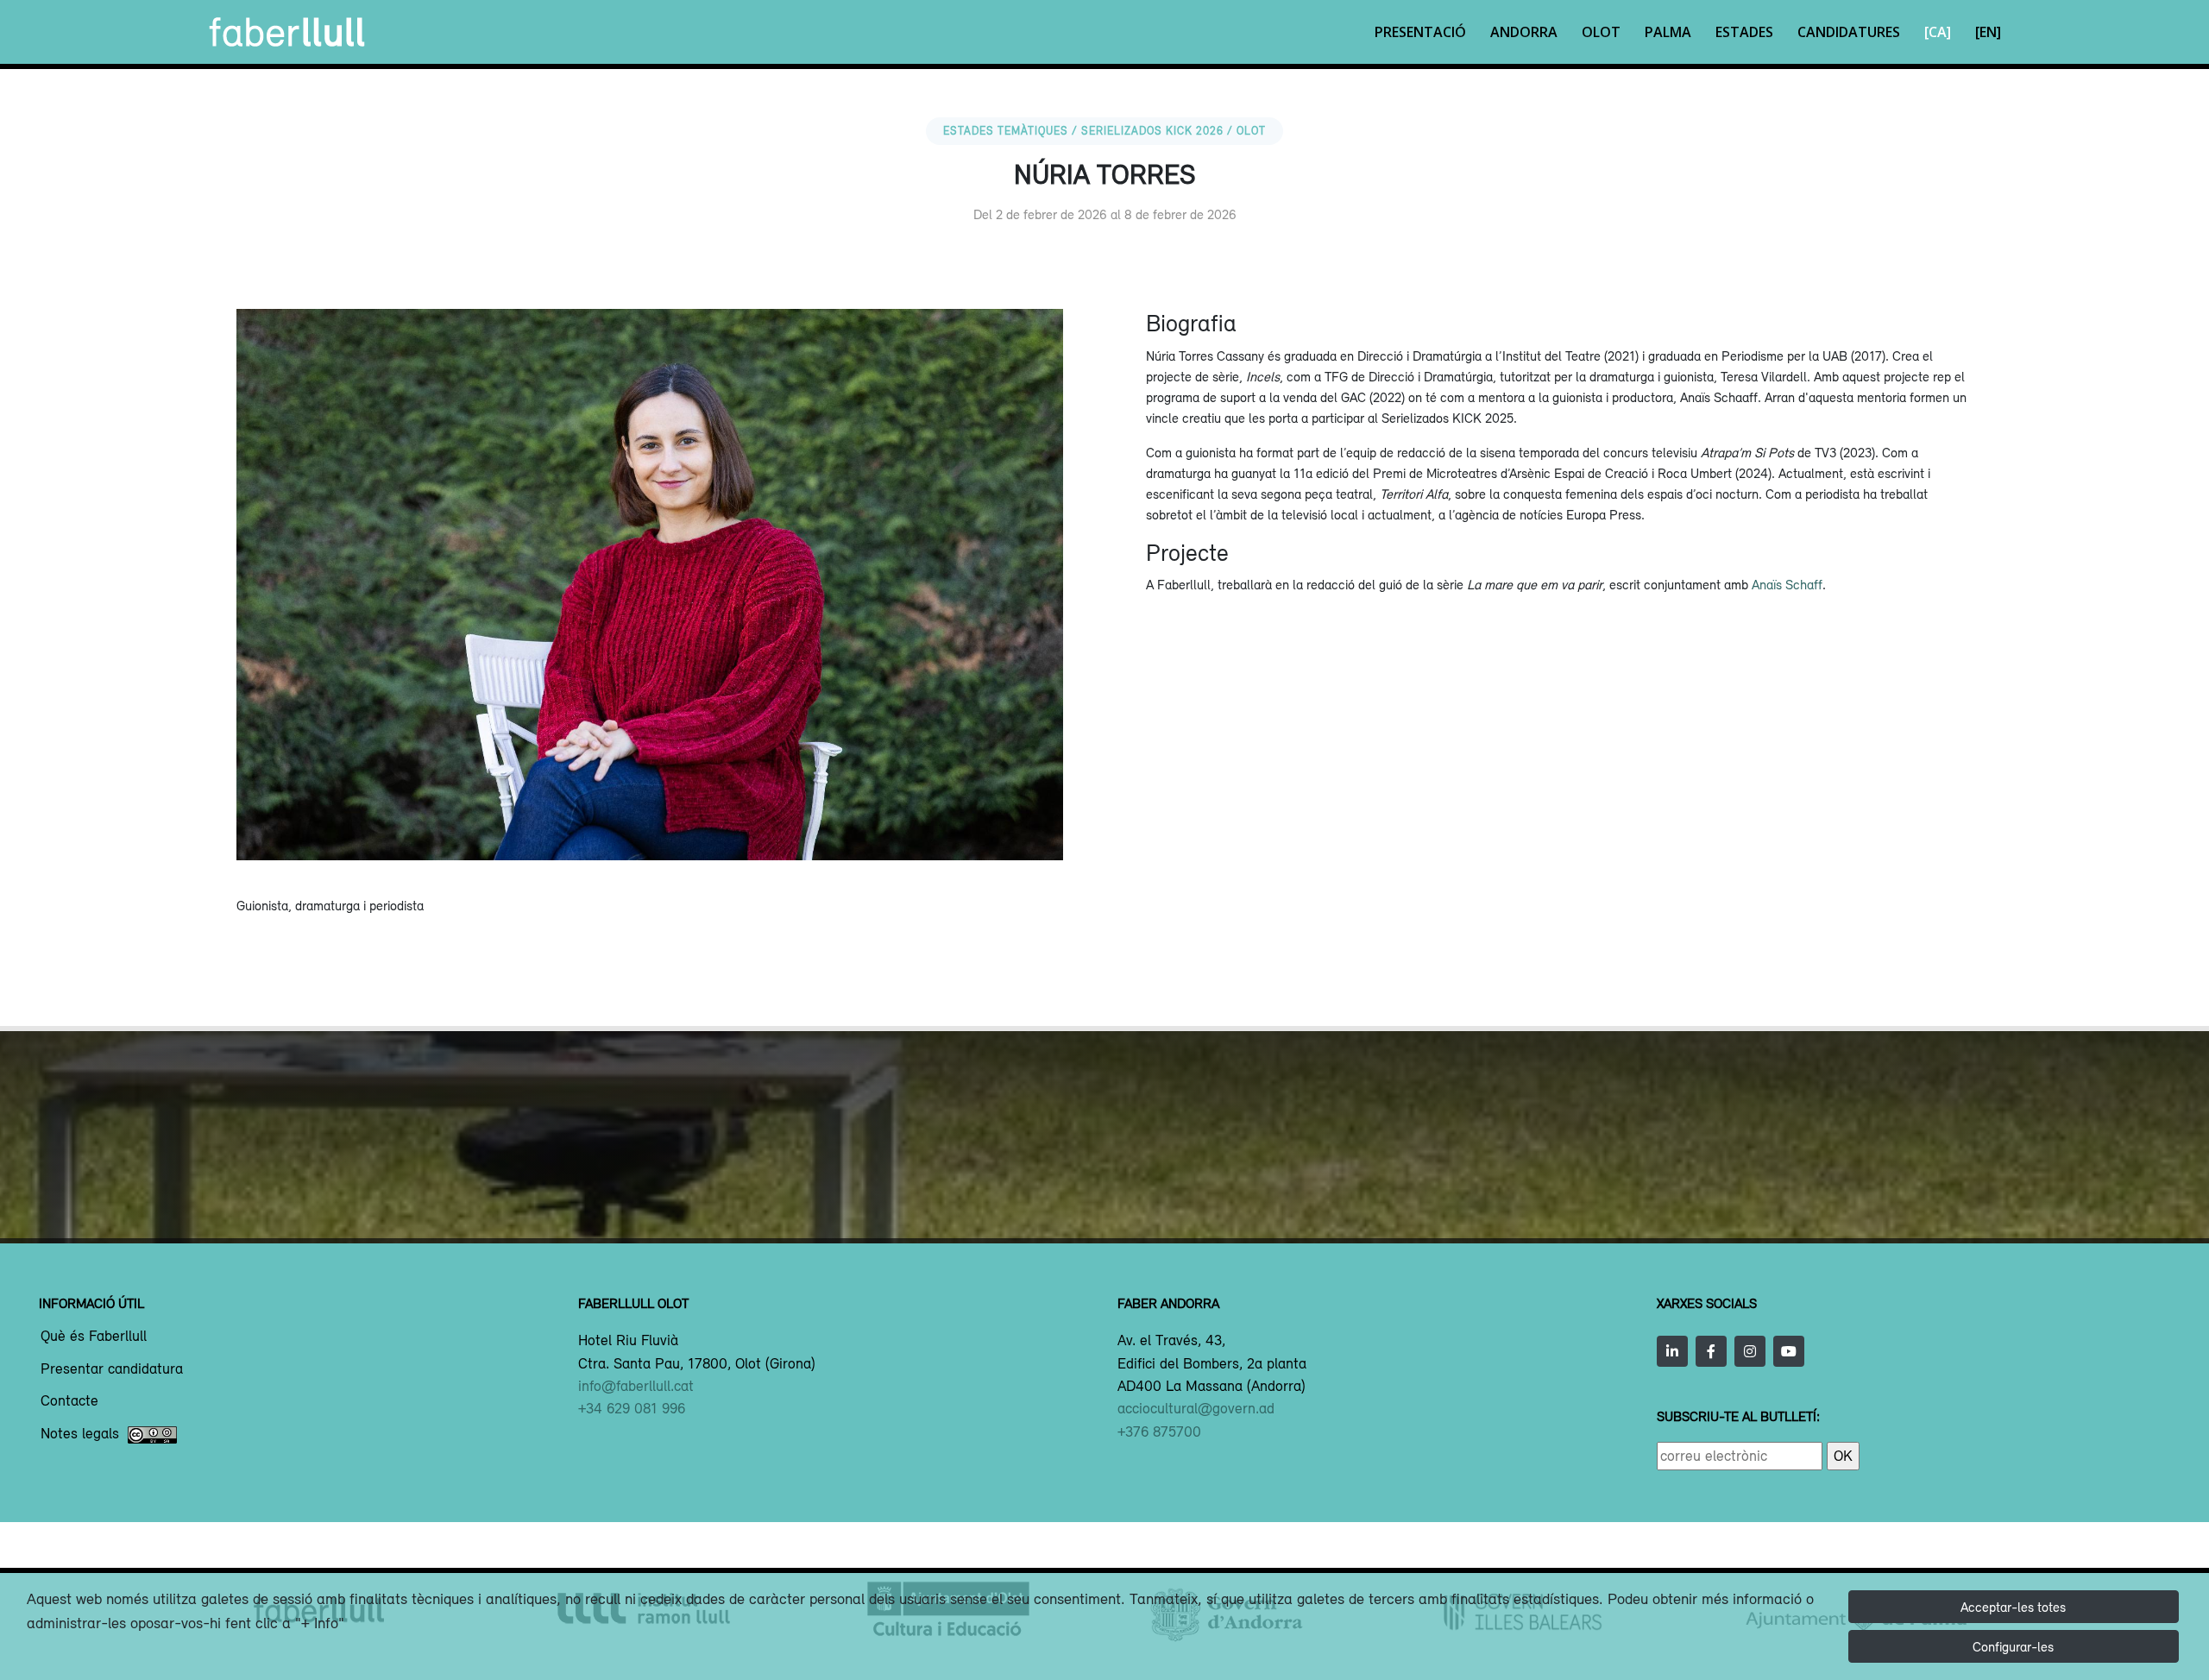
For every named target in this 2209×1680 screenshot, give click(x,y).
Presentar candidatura (112, 1369)
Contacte (69, 1401)
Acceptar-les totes (2013, 1607)
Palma (1668, 32)
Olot (1601, 32)
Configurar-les (2013, 1646)
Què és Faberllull (94, 1337)
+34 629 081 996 (632, 1408)
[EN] (1988, 32)
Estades (1744, 32)
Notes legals (80, 1434)
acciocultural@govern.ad (1196, 1408)
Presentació (1420, 32)
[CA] (1938, 32)
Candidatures (1849, 32)
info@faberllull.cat (636, 1386)
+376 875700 (1159, 1431)
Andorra (1524, 32)
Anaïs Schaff (1787, 584)
